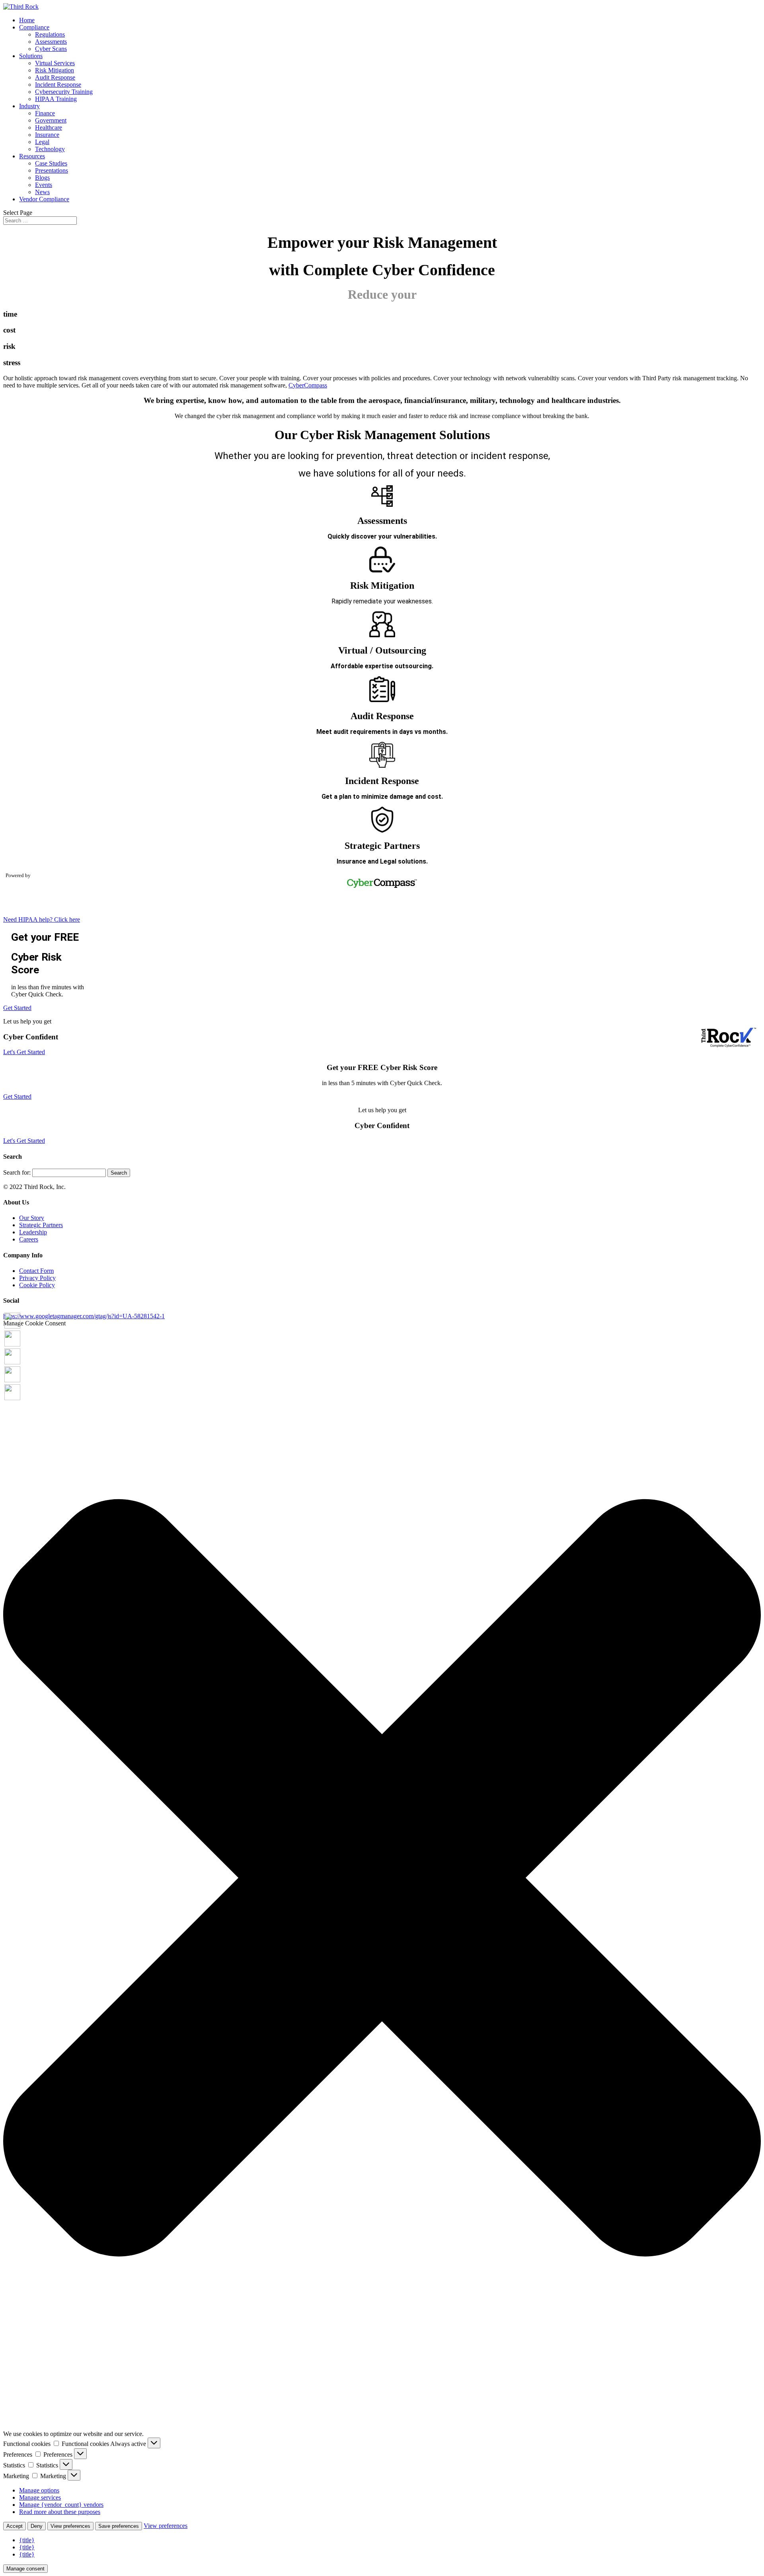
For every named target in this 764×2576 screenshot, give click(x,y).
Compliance (34, 27)
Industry (29, 106)
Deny (37, 2526)
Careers (29, 1239)
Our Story (32, 1218)
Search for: (17, 1172)
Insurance (47, 135)
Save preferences (119, 2526)
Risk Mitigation (55, 70)
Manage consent (25, 2569)
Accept (15, 2526)
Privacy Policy (37, 1278)
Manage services (40, 2497)
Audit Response (55, 77)
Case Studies (51, 163)
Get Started (17, 1008)
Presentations (52, 170)
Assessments (51, 42)
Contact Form (36, 1271)
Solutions (31, 56)
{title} (27, 2540)
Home (27, 20)
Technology (50, 149)
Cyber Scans (51, 49)
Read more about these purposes (60, 2512)
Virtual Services (55, 63)
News (42, 192)
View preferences (70, 2526)
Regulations (50, 34)
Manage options (39, 2490)
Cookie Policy (37, 1285)
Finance (45, 113)
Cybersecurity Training (64, 92)
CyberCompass (308, 385)
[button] (382, 1878)
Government (51, 120)
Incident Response (58, 85)
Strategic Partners (41, 1225)
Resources (32, 156)
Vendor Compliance (44, 199)
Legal (42, 142)
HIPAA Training (56, 99)
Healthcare (49, 127)
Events (44, 185)
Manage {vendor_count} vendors (61, 2505)
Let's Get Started (24, 1052)
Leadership (33, 1232)
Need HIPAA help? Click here (42, 919)
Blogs (42, 178)
